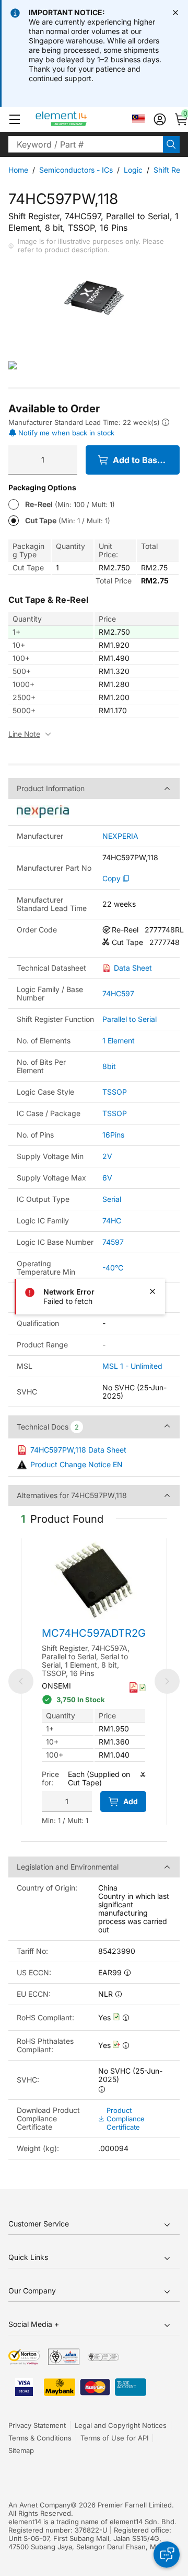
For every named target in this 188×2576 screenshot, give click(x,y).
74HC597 (118, 993)
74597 (113, 1242)
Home (18, 170)
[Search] (171, 144)
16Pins (113, 1135)
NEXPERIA (120, 836)
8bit (109, 1066)
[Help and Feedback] (167, 2555)
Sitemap (21, 2450)
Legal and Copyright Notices (121, 2425)
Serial (112, 1199)
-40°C (113, 1268)
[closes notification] (175, 13)
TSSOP (115, 1092)
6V (107, 1178)
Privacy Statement (37, 2425)
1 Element (119, 1040)
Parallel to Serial (130, 1019)
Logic (133, 170)
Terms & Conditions (40, 2438)
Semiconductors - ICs (76, 170)
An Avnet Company (39, 2505)
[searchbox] (86, 144)
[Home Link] (81, 119)
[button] (15, 119)
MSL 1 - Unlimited (132, 1366)
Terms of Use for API (114, 2438)
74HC (112, 1220)
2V (107, 1156)
